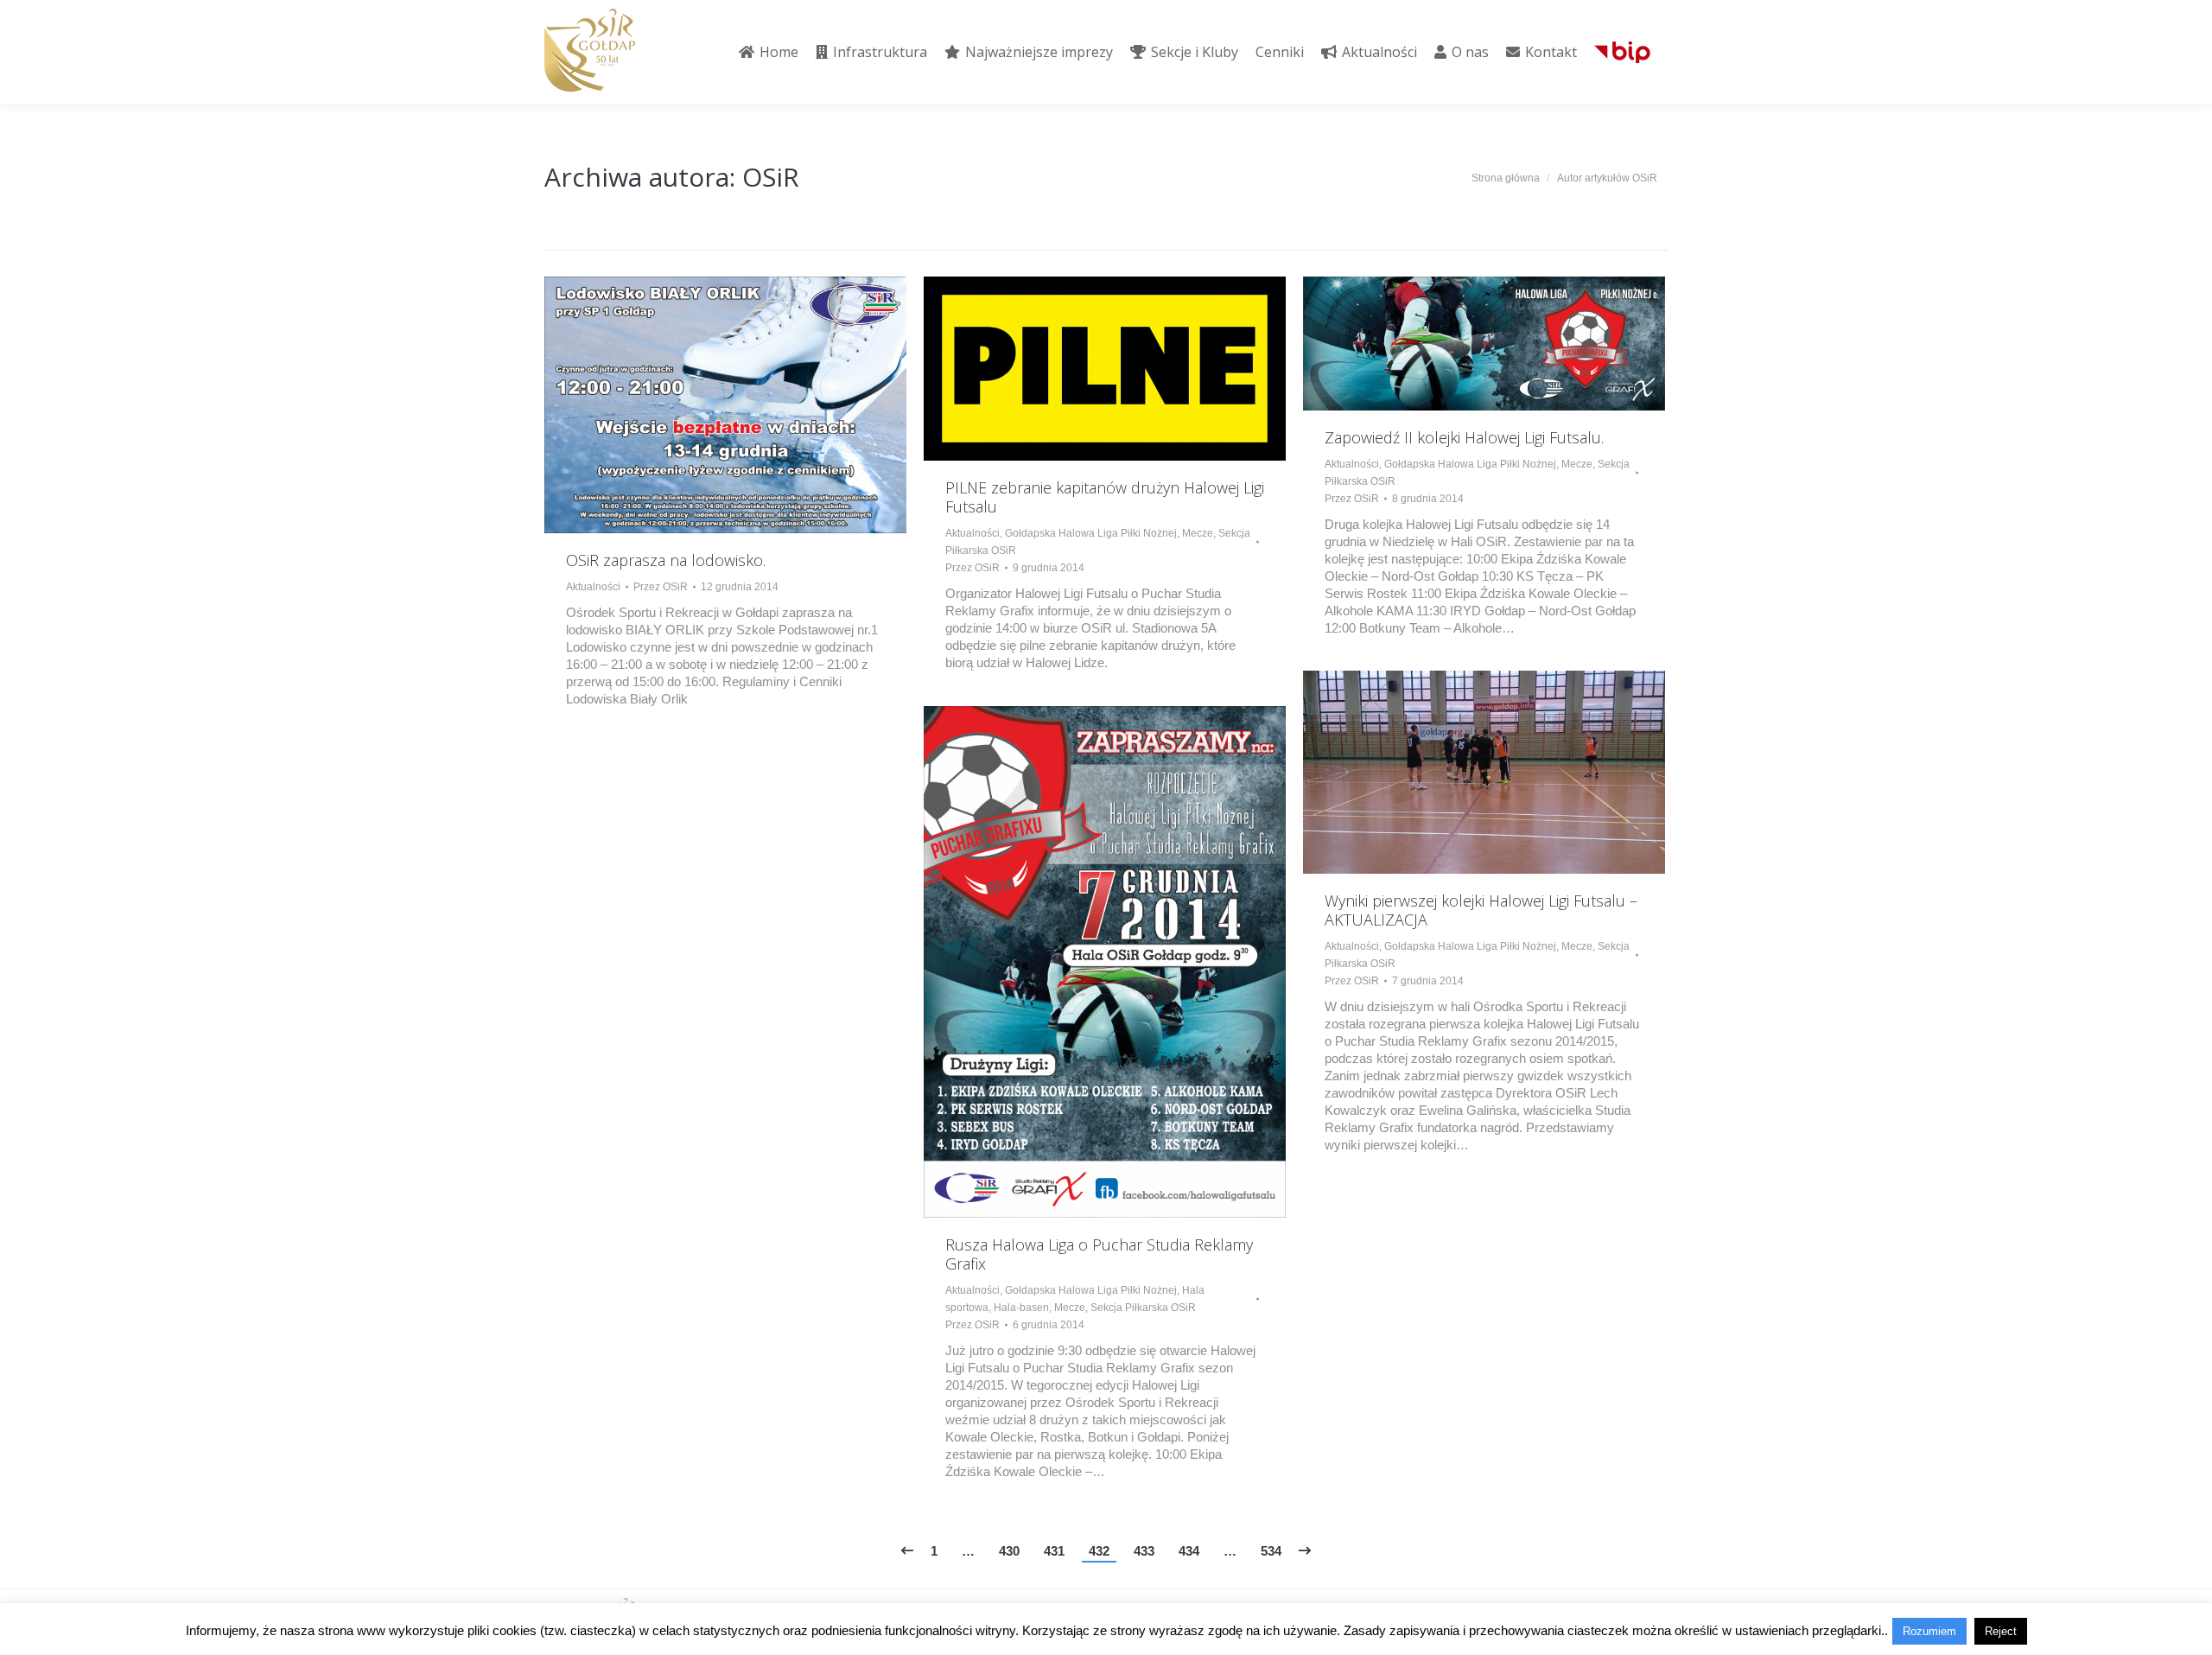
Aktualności (593, 587)
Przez (661, 587)
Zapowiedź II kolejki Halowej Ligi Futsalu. (1464, 437)
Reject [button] (2001, 1631)
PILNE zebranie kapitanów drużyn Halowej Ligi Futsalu (1105, 497)
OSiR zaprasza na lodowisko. (666, 560)
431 (1054, 1551)
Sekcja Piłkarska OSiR (1143, 1308)
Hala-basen (1021, 1308)
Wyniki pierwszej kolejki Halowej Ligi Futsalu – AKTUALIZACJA (1481, 910)
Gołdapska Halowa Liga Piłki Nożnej (1091, 533)
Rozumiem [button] (1929, 1631)
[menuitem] (769, 52)
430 (1009, 1551)
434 (1189, 1551)
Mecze (1198, 533)
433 (1144, 1551)
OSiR (771, 177)
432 (1099, 1551)
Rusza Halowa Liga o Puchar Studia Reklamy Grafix (1099, 1254)
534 (1271, 1551)
